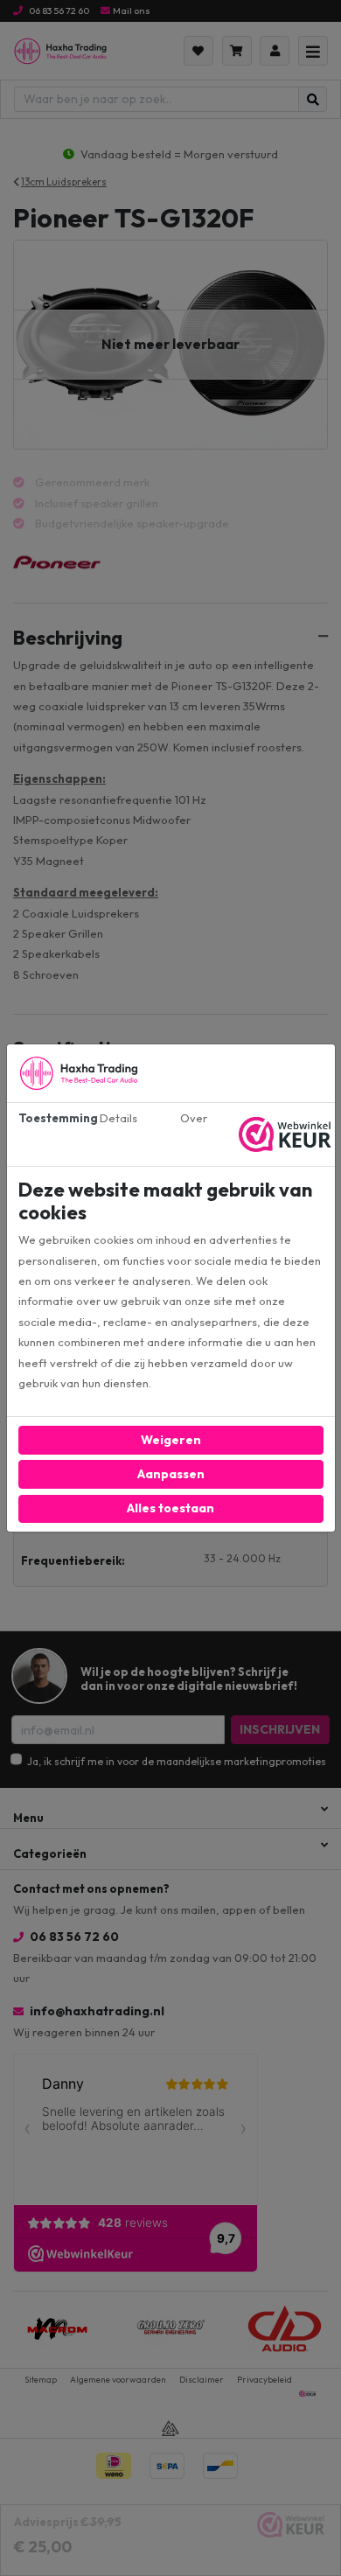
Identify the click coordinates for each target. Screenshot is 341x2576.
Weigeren (171, 1440)
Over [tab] (194, 1118)
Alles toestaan (170, 1508)
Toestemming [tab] (50, 1118)
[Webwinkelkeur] (287, 1134)
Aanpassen (171, 1474)
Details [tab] (118, 1118)
